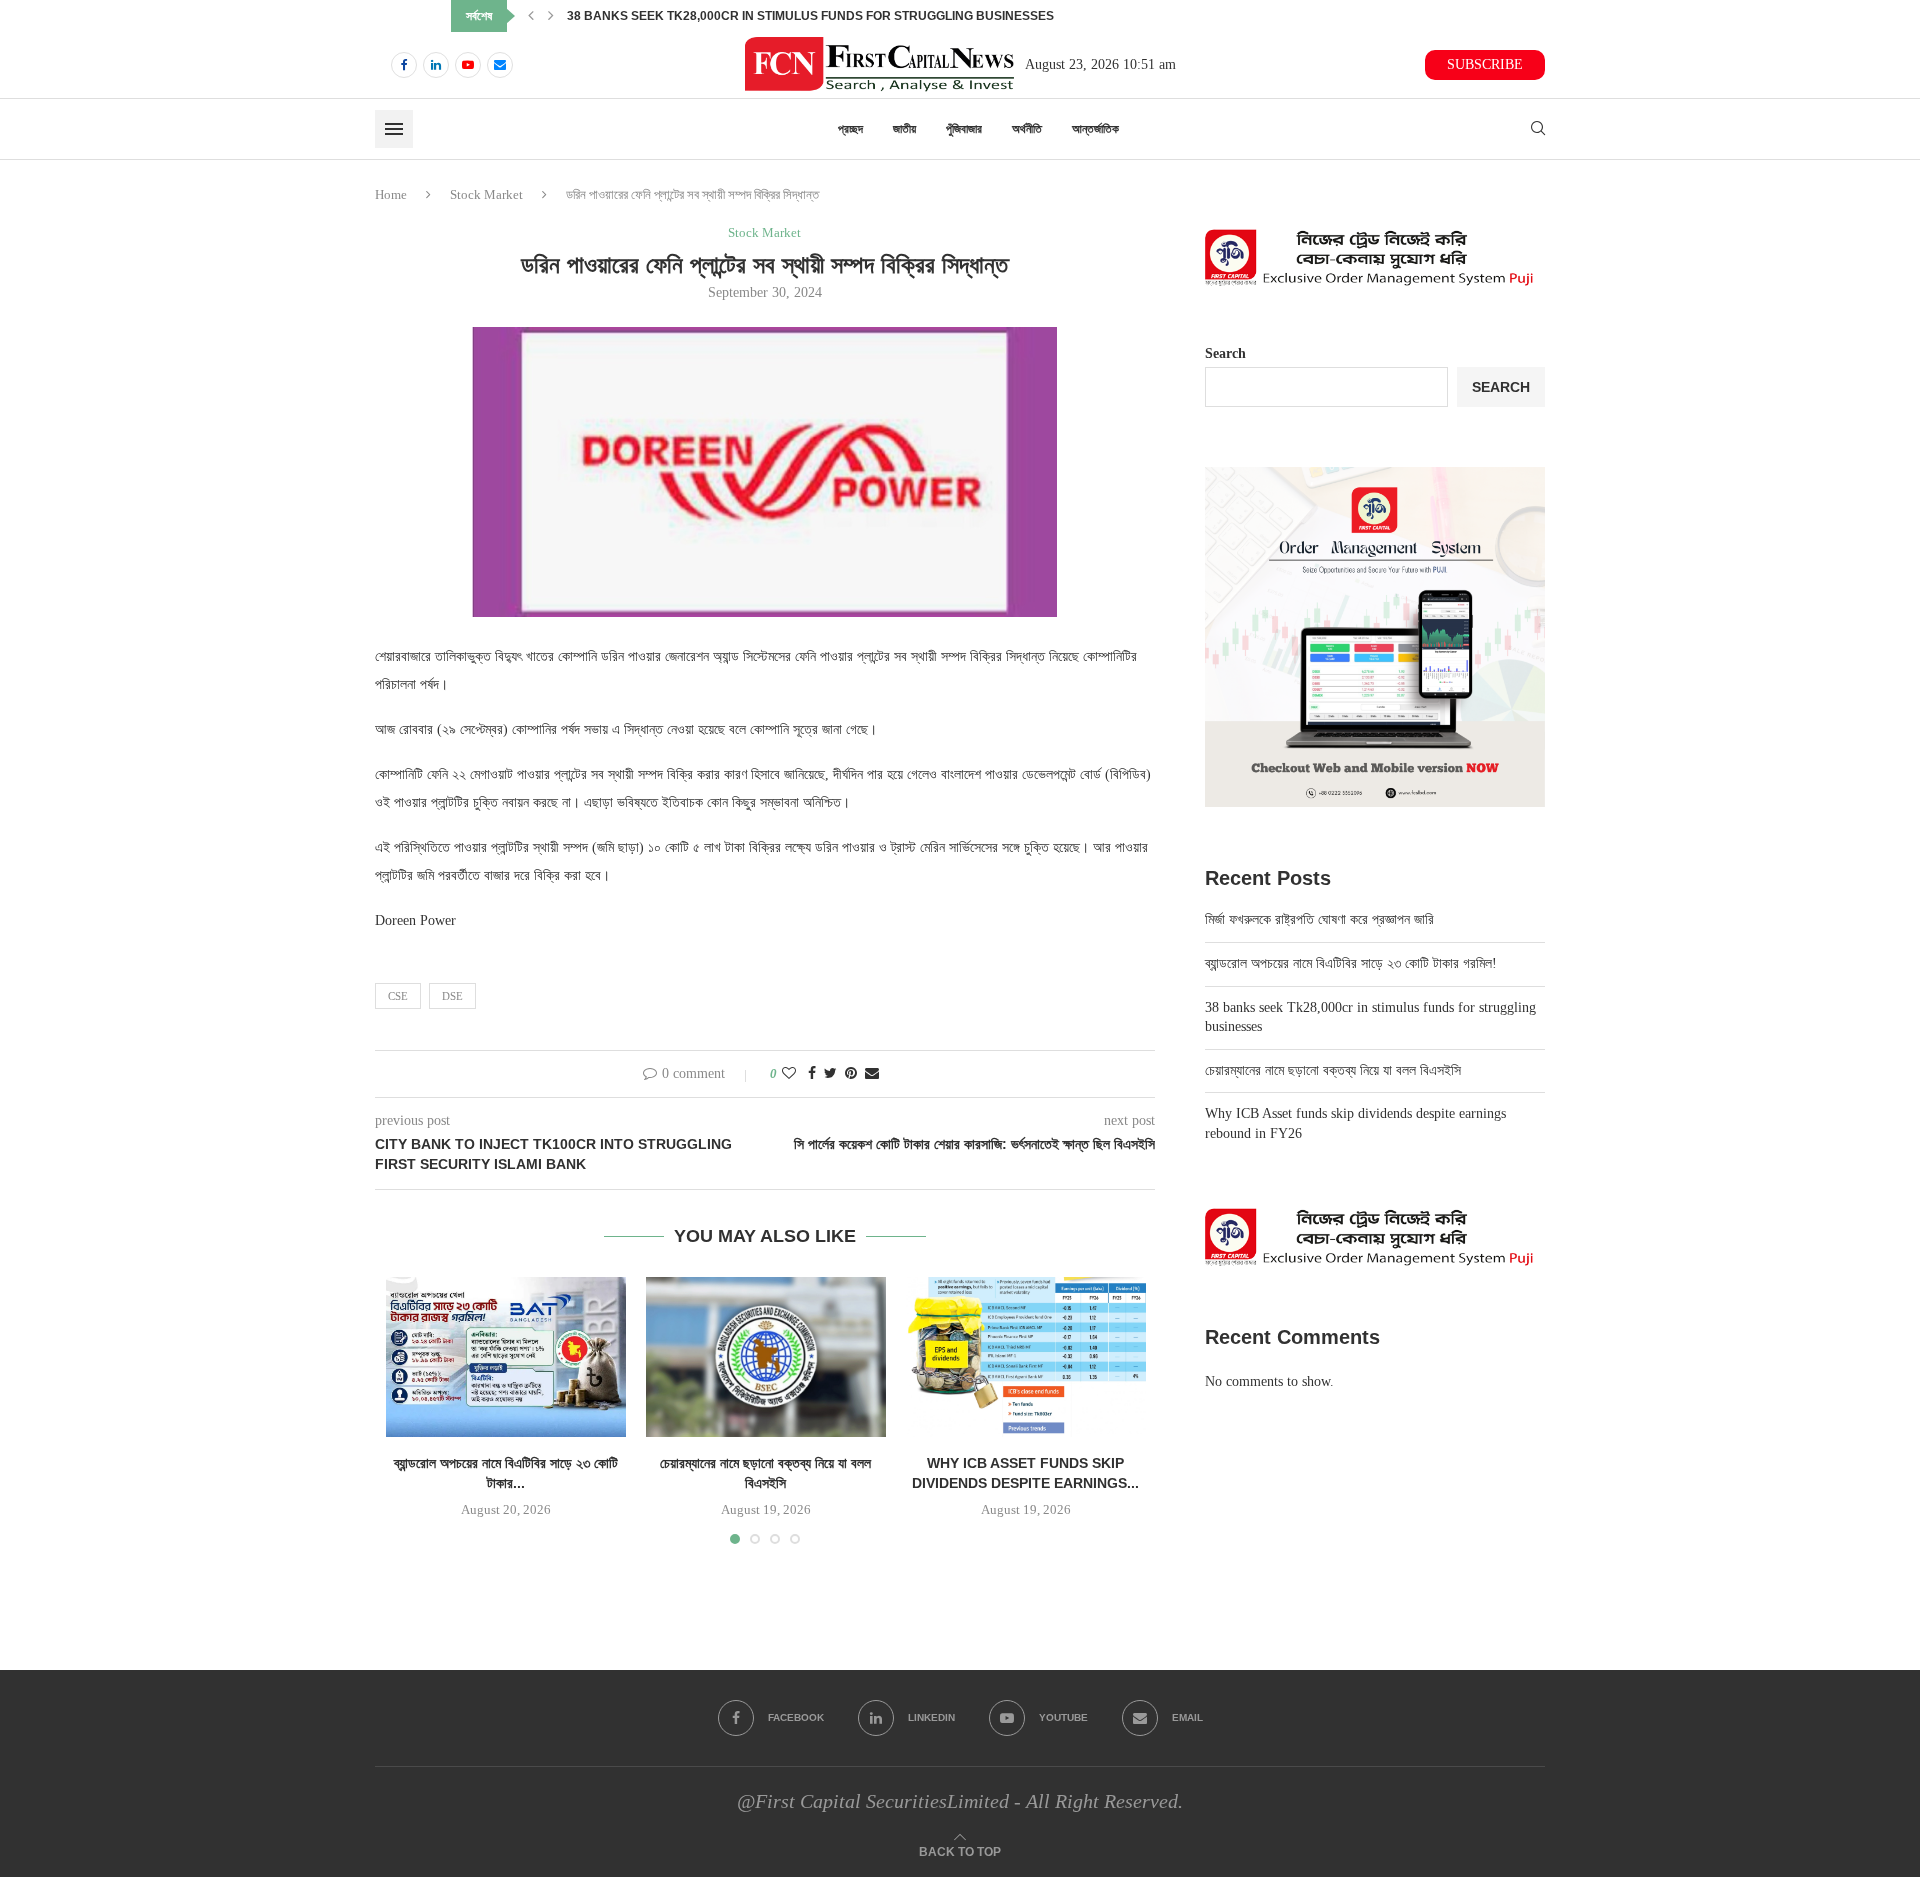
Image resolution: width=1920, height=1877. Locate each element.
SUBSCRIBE (1485, 64)
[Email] (500, 65)
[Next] (551, 16)
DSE (452, 996)
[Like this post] (789, 1074)
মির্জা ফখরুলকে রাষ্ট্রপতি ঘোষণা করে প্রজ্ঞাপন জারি (1319, 919)
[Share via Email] (872, 1074)
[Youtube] (468, 65)
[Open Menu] (394, 129)
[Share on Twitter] (830, 1074)
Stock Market (486, 194)
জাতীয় (904, 129)
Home (391, 194)
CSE (398, 996)
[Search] (1538, 129)
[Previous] (531, 16)
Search (1225, 353)
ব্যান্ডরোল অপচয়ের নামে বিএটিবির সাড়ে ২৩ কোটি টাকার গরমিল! (1351, 963)
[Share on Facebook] (812, 1074)
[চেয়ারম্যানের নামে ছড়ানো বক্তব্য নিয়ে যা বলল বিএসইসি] (766, 1357)
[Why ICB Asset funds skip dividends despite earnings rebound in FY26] (1026, 1357)
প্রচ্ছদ (850, 129)
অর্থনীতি (1027, 129)
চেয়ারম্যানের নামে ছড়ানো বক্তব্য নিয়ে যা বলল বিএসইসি (673, 16)
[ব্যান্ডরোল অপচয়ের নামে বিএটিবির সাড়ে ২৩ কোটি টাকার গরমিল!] (506, 1357)
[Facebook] (404, 65)
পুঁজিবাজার (964, 129)
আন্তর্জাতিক (1095, 129)
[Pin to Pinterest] (851, 1074)
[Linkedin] (436, 65)
